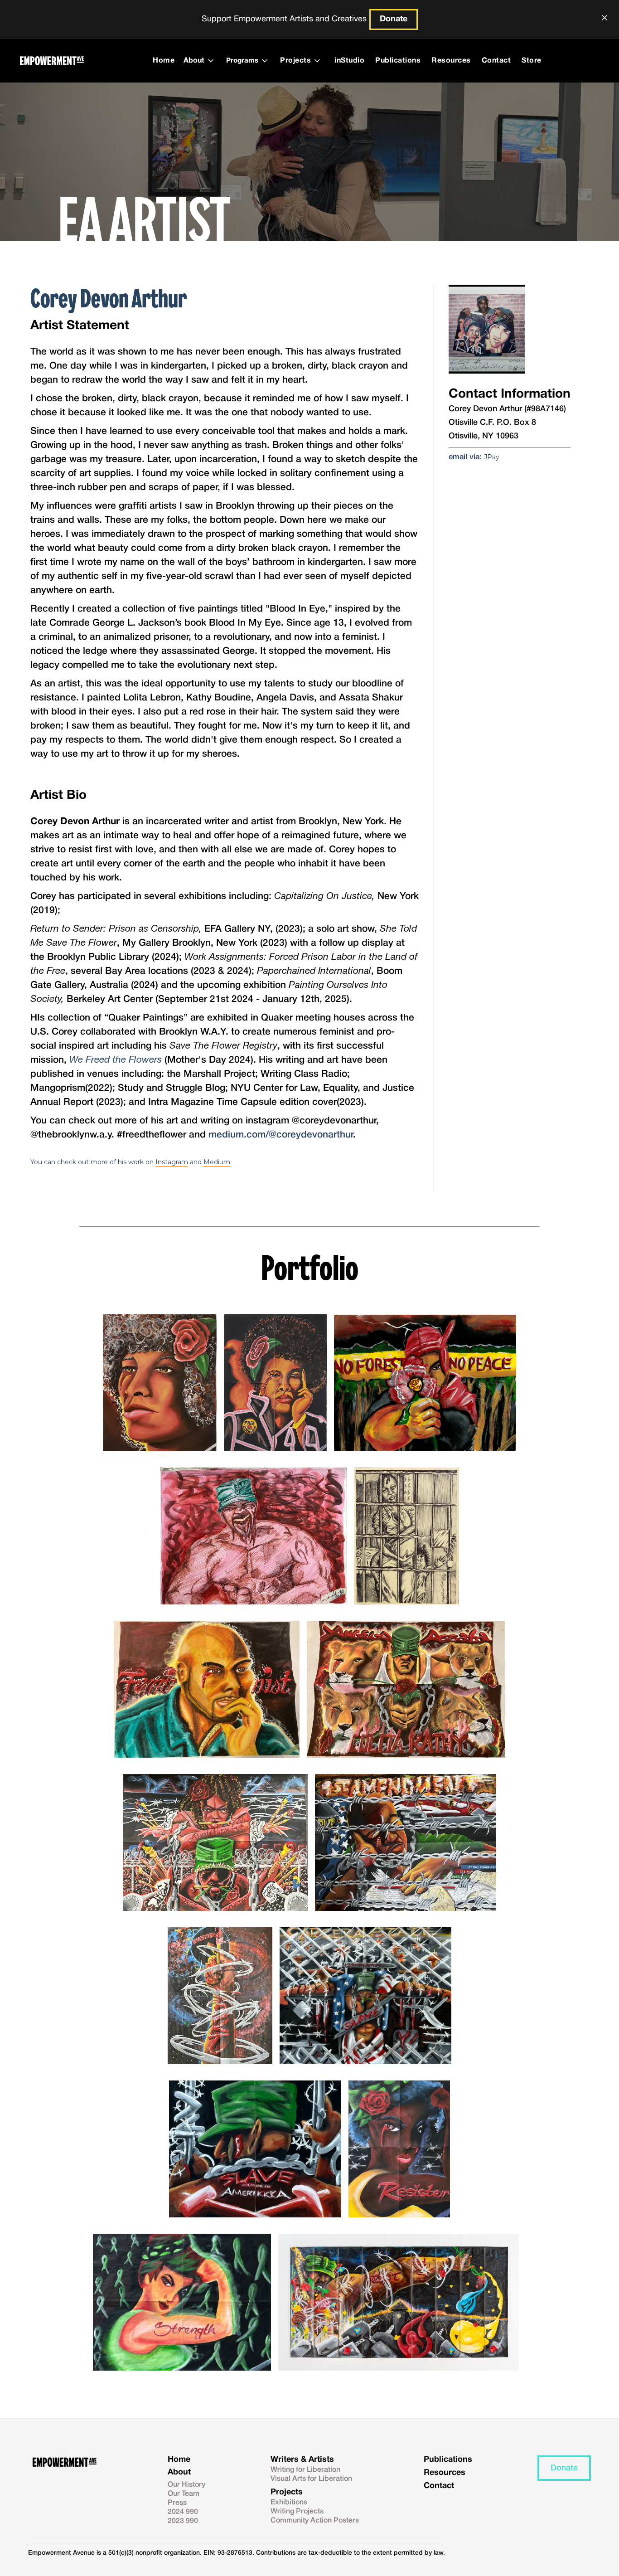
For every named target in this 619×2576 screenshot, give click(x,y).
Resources (451, 61)
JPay (492, 457)
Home (164, 61)
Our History (186, 2485)
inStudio (349, 61)
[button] (201, 61)
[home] (52, 61)
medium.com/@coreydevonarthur (281, 1135)
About (179, 2472)
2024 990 (183, 2512)
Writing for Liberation (305, 2470)
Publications (398, 61)
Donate (394, 19)
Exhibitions (289, 2503)
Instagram (172, 1162)
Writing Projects (297, 2512)
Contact (496, 61)
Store (532, 61)
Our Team (184, 2494)
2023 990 (183, 2521)
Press (177, 2503)
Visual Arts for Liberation (311, 2479)
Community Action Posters (315, 2521)
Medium (217, 1162)
